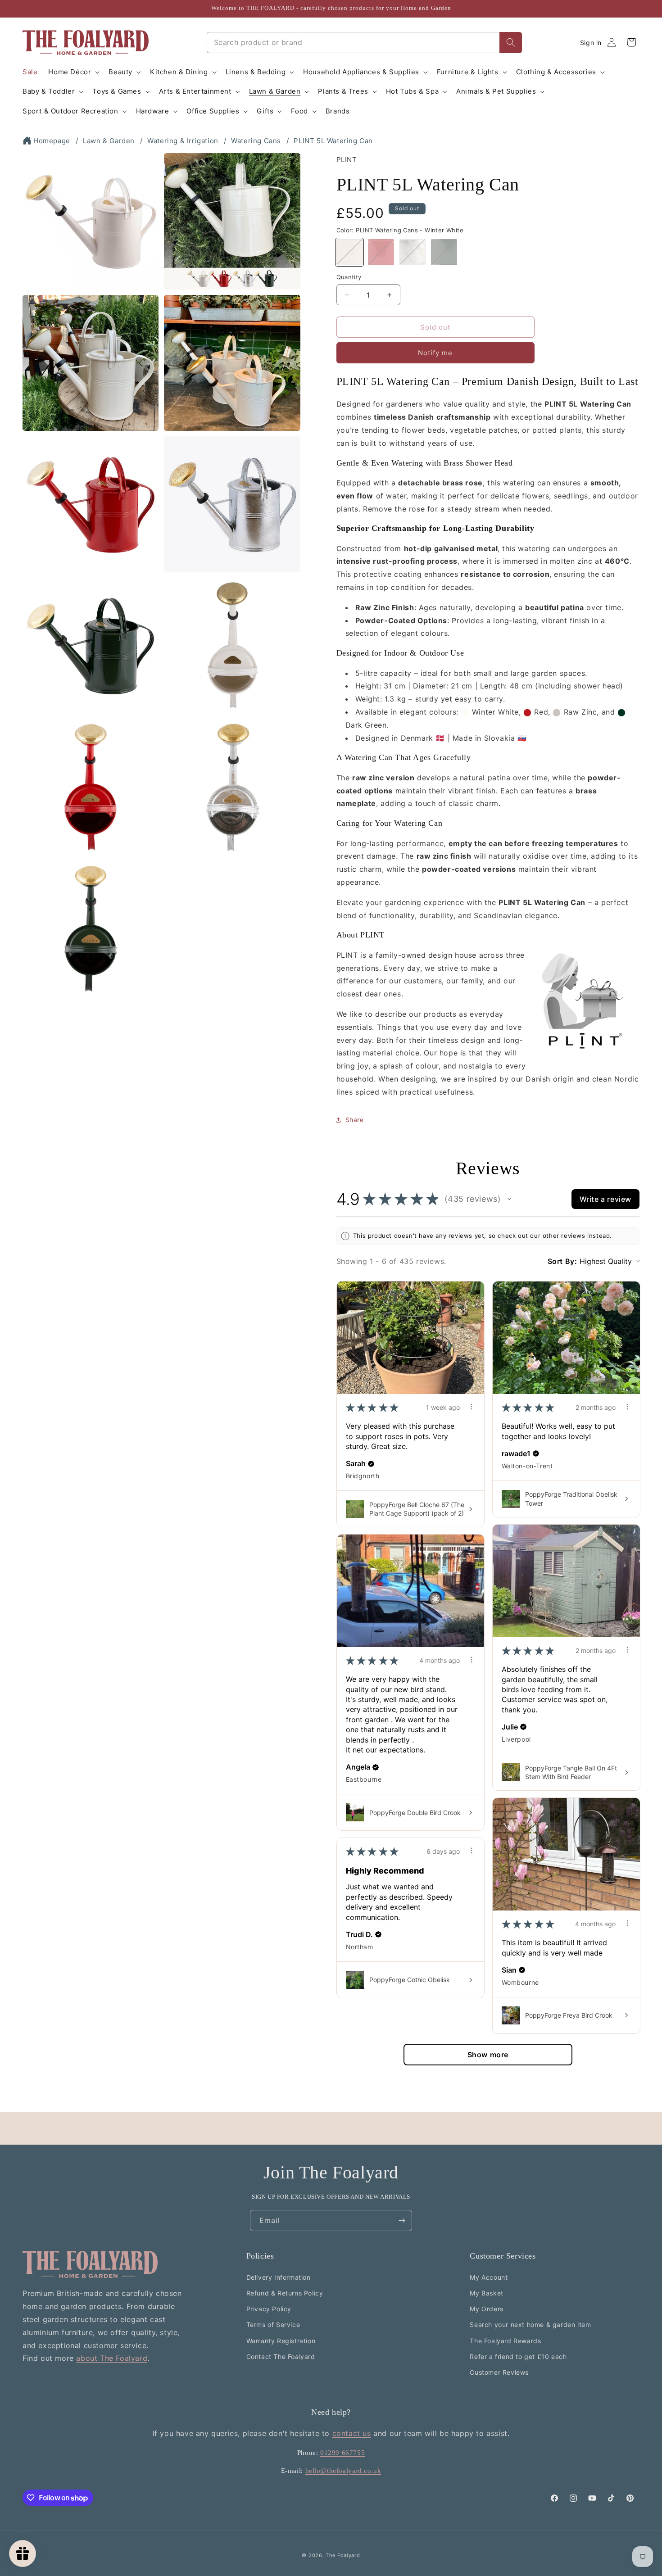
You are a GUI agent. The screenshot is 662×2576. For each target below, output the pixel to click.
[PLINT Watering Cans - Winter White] (349, 252)
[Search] (511, 43)
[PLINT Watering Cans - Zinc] (413, 252)
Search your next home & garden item (530, 2325)
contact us (352, 2433)
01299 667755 (342, 2453)
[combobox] (353, 43)
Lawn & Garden (109, 141)
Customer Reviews (499, 2372)
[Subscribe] (402, 2221)
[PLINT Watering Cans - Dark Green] (444, 252)
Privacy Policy (269, 2309)
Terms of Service (273, 2325)
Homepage (52, 141)
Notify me (435, 353)
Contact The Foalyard (281, 2356)
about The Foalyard (112, 2358)
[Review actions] (472, 1407)
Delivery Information (279, 2277)
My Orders (486, 2309)
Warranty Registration (281, 2340)
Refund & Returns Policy (285, 2293)
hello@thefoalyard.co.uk (343, 2470)
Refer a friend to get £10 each (518, 2356)
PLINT (347, 160)
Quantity (349, 277)
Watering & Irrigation (183, 141)
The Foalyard (343, 2555)
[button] (73, 72)
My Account (489, 2277)
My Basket (486, 2293)
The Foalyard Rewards (505, 2340)
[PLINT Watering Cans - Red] (381, 252)
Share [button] (355, 1120)
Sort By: (562, 1261)
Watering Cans (256, 141)
